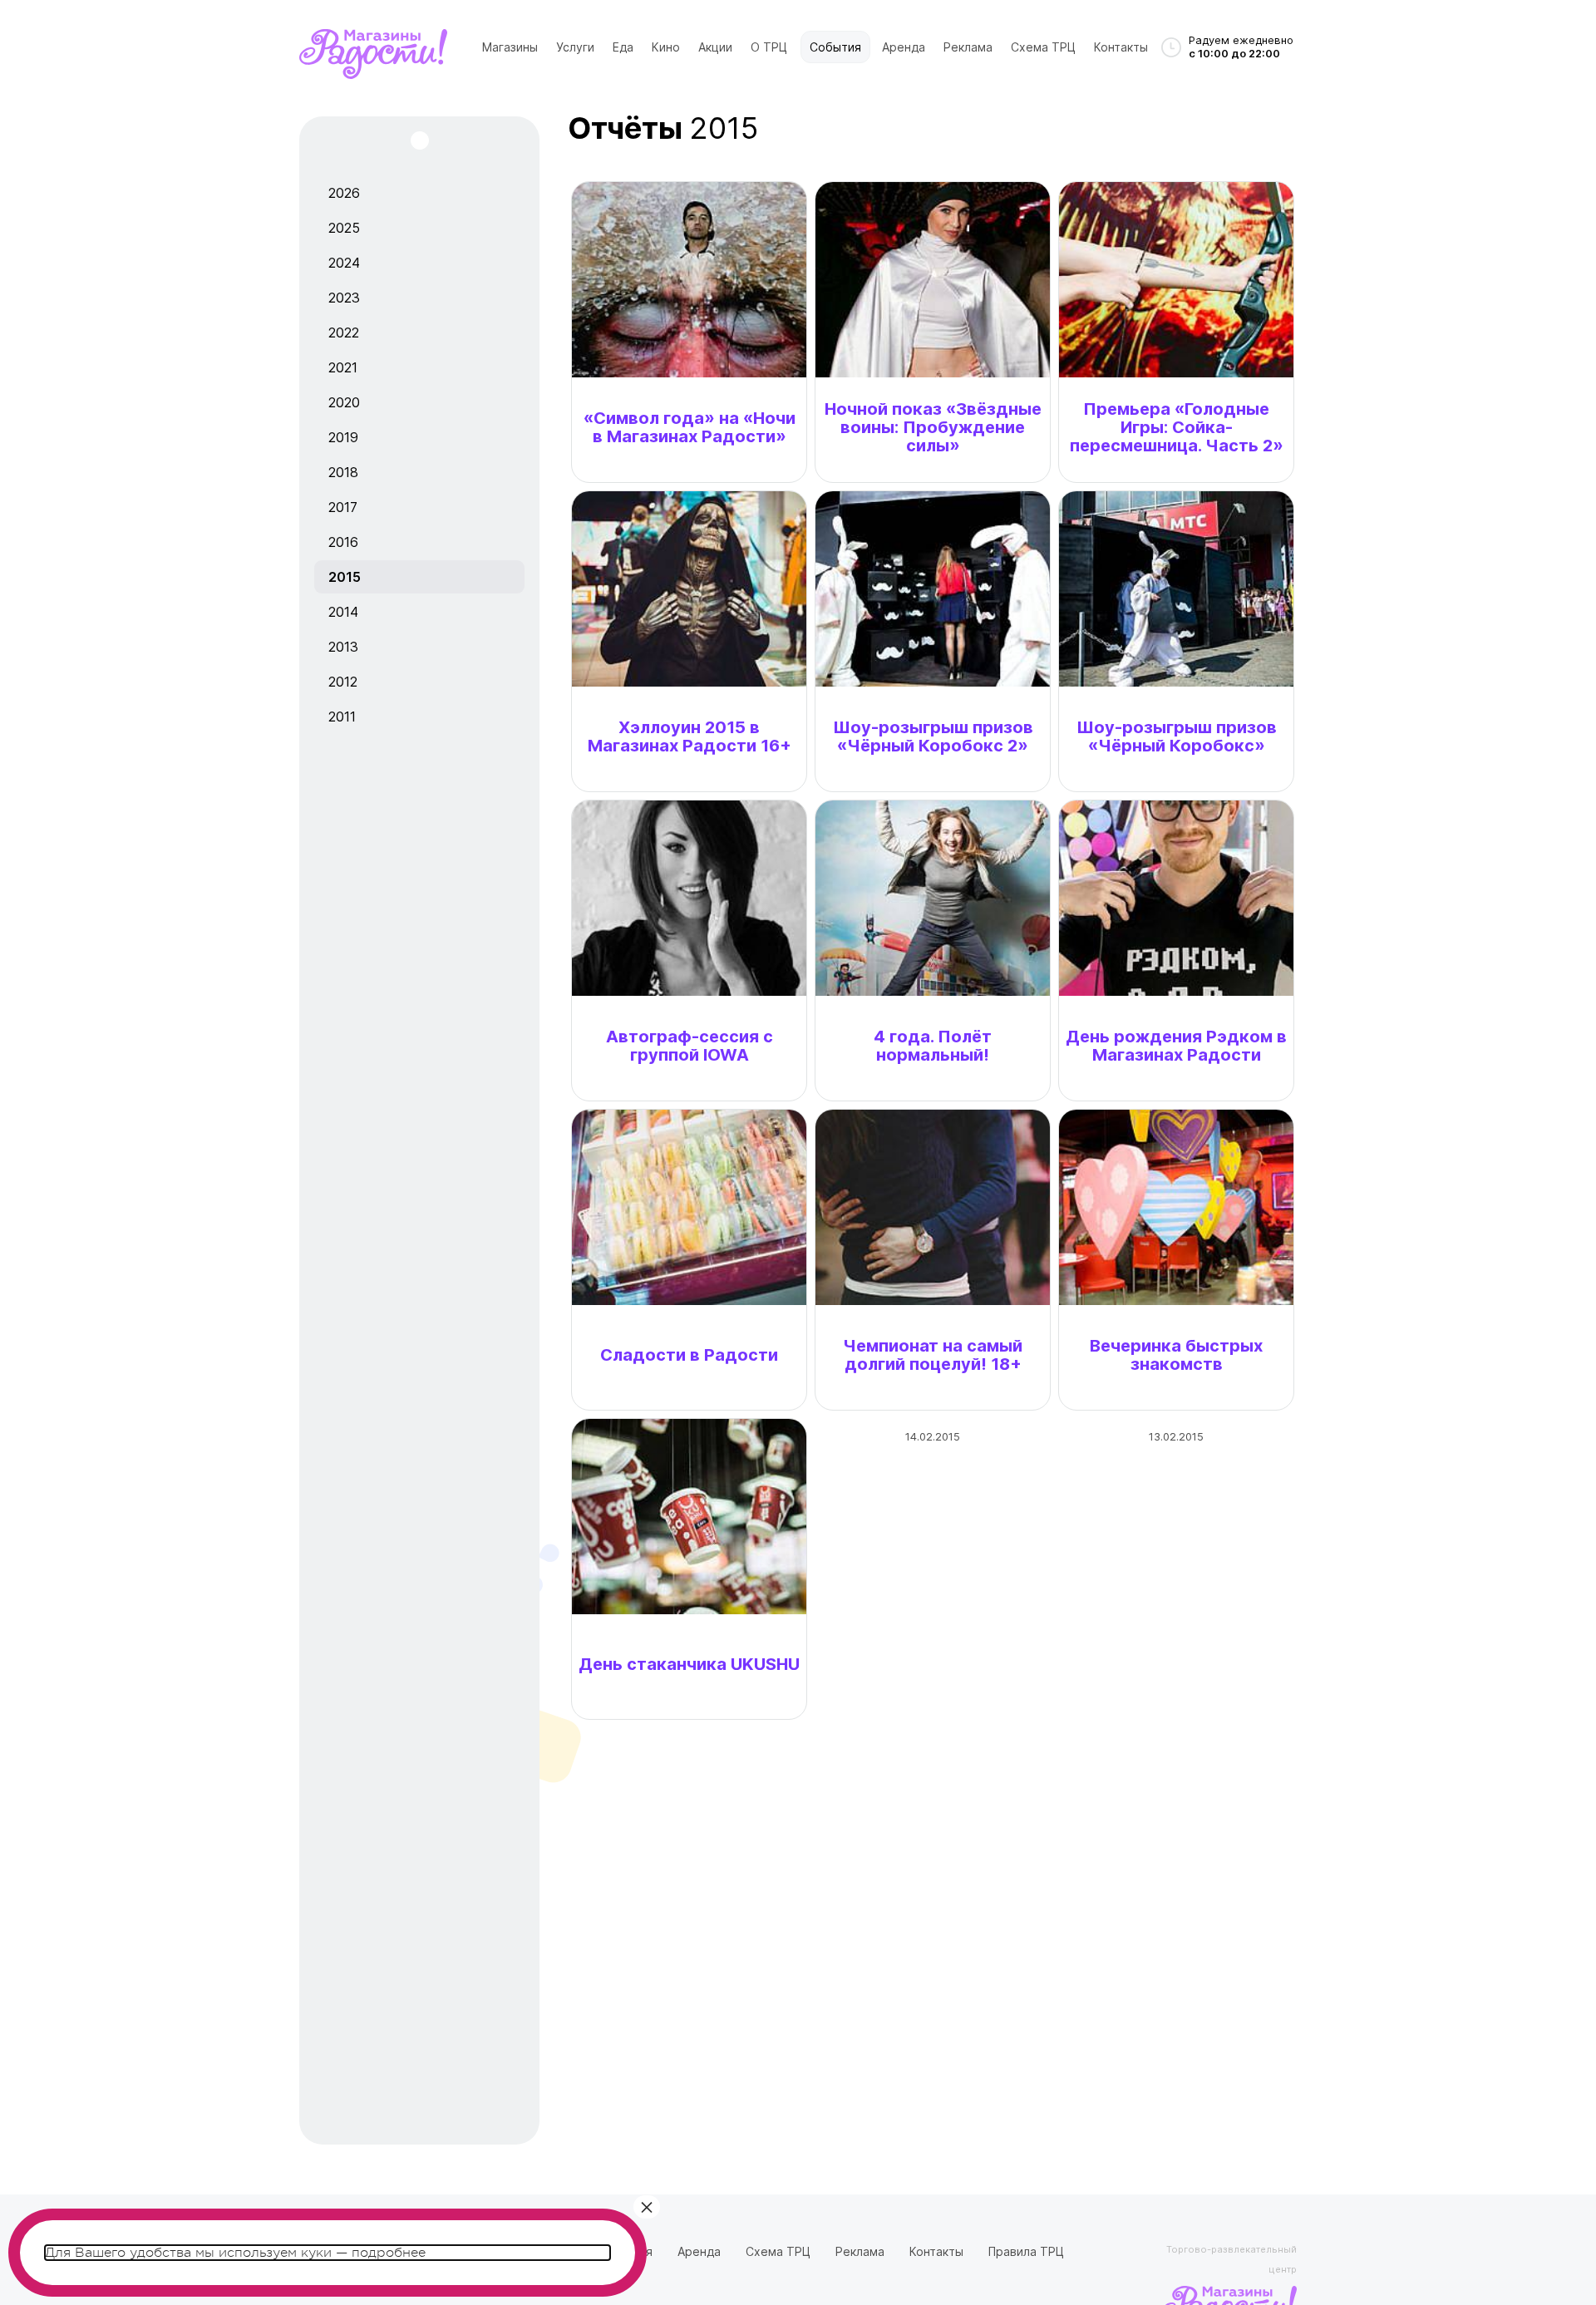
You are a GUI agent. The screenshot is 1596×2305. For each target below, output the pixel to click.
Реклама (968, 47)
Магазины (510, 47)
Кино (666, 47)
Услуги (575, 47)
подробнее (389, 2253)
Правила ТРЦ (1026, 2251)
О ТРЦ (769, 47)
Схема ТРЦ (1043, 47)
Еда (623, 47)
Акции (715, 47)
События (835, 47)
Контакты (1121, 47)
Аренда (904, 47)
